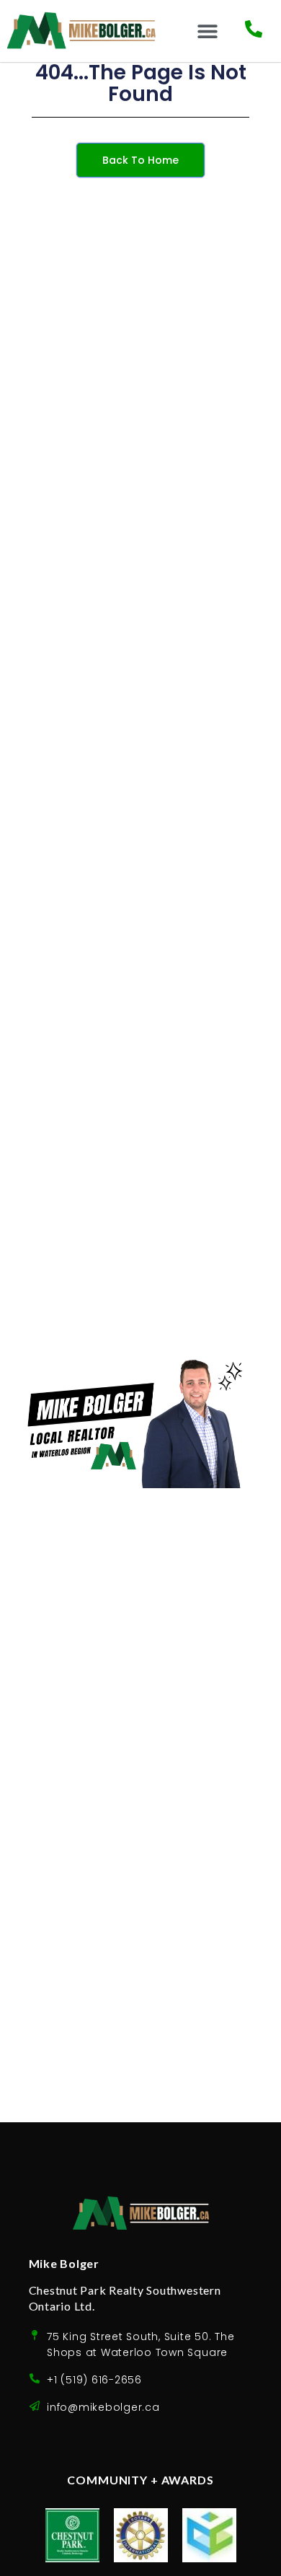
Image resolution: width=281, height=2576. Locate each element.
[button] (207, 31)
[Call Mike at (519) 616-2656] (254, 29)
